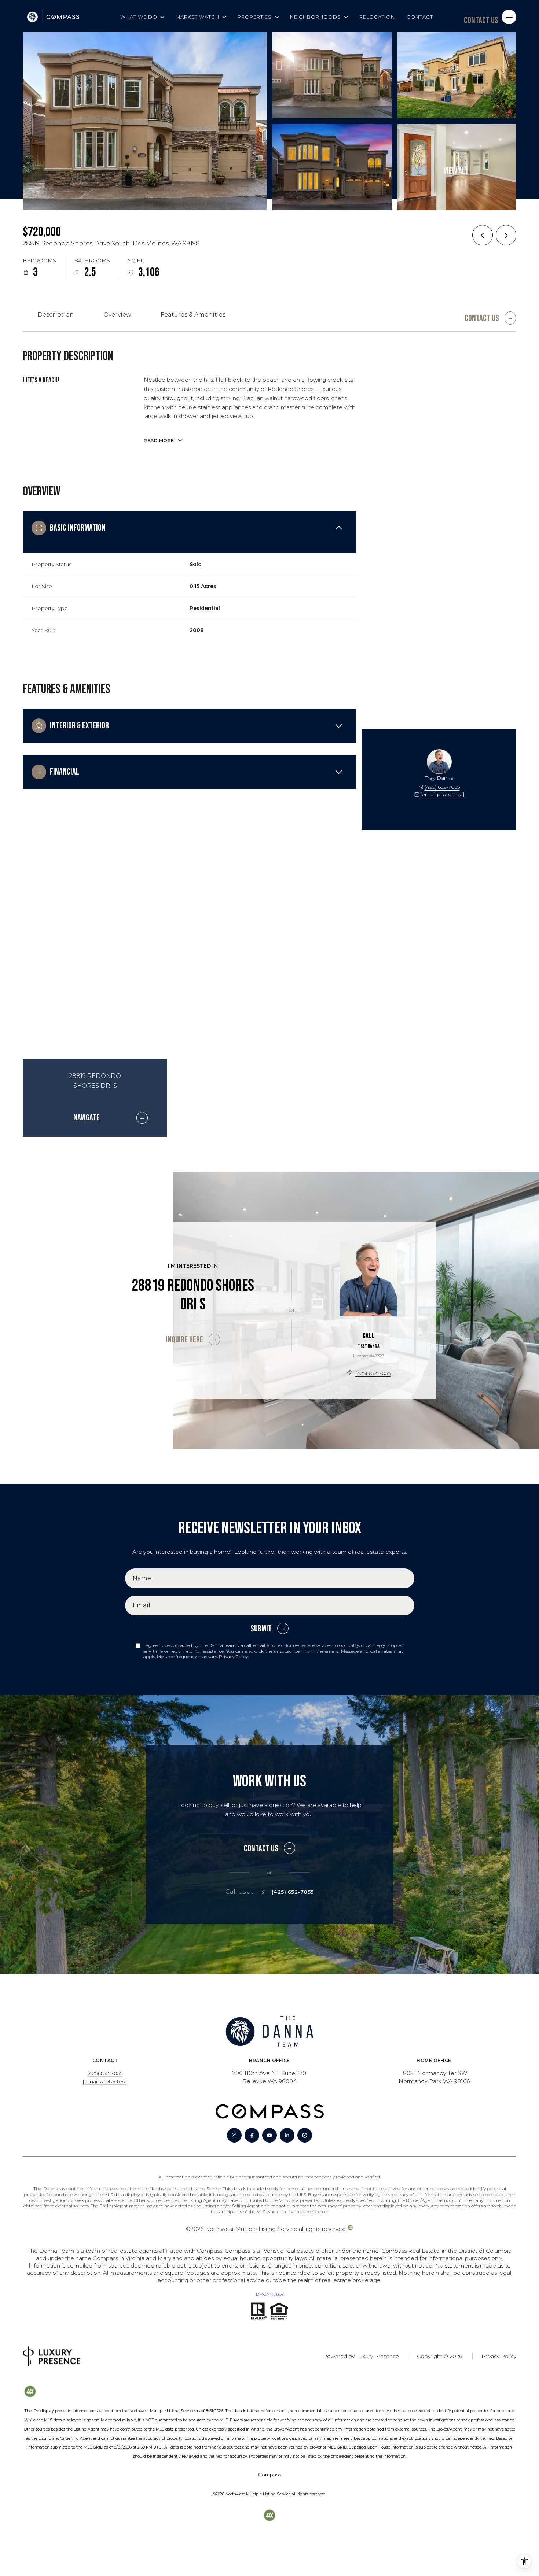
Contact (420, 17)
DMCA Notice (270, 2294)
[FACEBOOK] (252, 2135)
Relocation (377, 17)
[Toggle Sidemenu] (509, 17)
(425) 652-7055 (442, 787)
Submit (261, 1629)
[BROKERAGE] (305, 2135)
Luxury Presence (377, 2356)
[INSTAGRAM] (234, 2135)
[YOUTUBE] (269, 2135)
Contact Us (481, 20)
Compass (237, 2251)
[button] (490, 315)
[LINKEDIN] (287, 2135)
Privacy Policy (233, 1657)
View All (456, 171)
